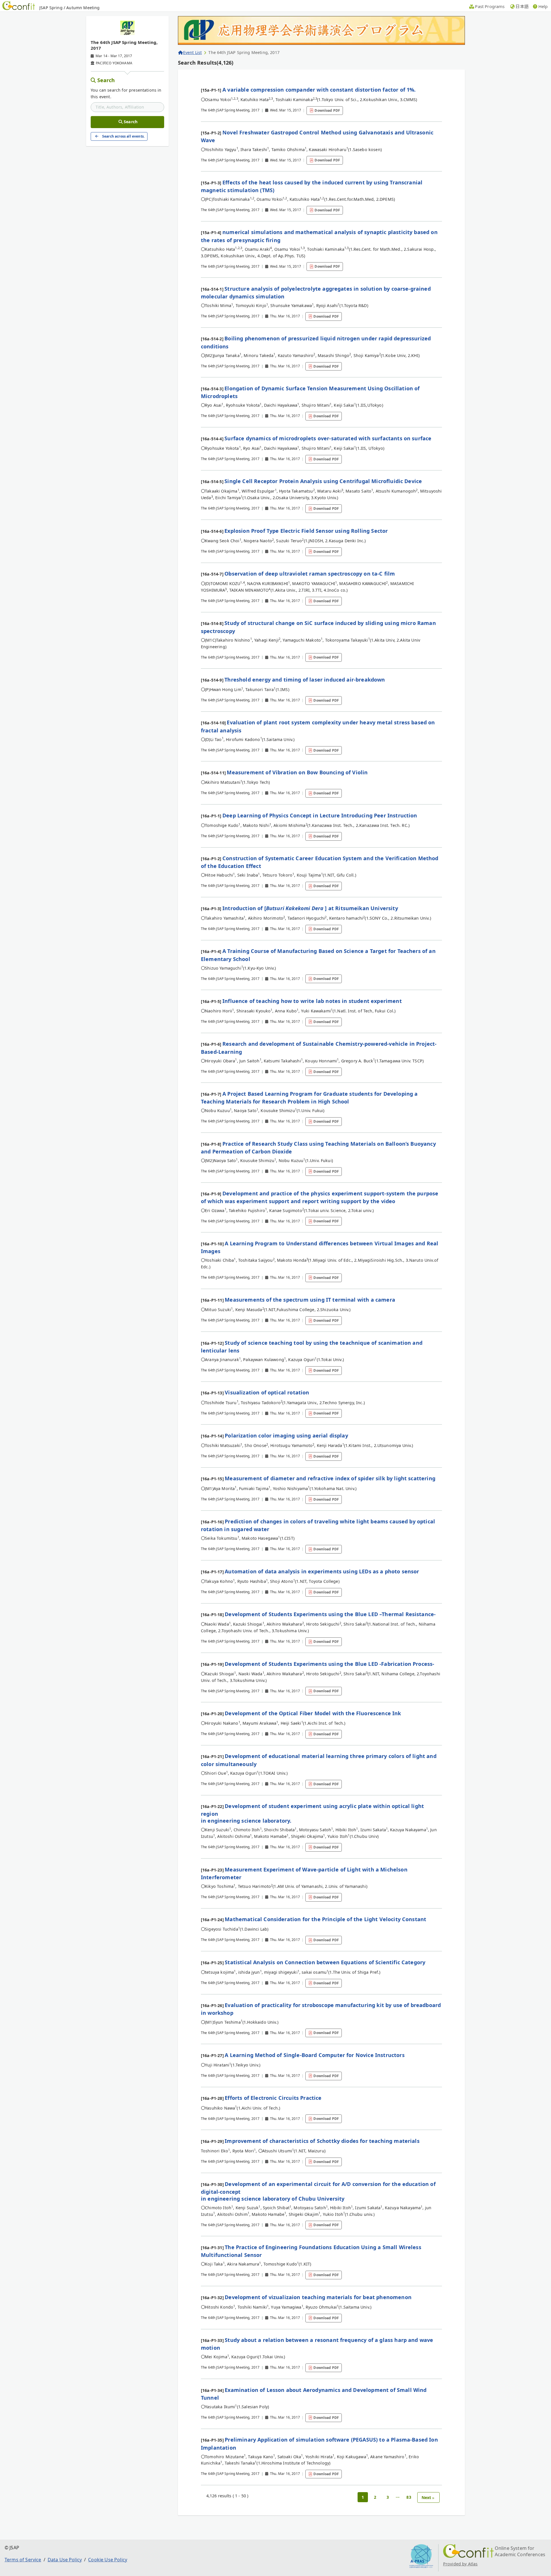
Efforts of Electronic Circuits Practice (273, 2098)
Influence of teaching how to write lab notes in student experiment (312, 1001)
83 (409, 2497)
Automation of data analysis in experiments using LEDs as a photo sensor (322, 1571)
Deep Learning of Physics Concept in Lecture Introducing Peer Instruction (320, 815)
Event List (192, 52)
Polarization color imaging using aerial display (286, 1435)
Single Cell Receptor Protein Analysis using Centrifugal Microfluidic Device (323, 481)
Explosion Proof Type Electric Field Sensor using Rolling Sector (306, 531)
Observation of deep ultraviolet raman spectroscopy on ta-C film (310, 574)
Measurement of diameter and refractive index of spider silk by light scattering (330, 1478)
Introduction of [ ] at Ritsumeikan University (310, 908)
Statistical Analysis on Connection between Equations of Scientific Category (325, 1962)
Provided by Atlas (460, 2564)
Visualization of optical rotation (267, 1392)
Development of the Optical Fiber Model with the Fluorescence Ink (313, 1713)
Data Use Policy (65, 2560)
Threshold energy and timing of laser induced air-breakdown (305, 680)
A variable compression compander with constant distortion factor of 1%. (319, 90)
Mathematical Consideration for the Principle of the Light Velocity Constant (325, 1919)
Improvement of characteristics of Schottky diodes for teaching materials (322, 2141)
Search (106, 80)
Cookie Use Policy (108, 2560)
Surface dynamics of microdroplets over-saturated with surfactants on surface (328, 438)
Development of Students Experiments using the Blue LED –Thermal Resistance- (330, 1614)
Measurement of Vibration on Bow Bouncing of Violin (297, 772)
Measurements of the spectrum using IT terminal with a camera (310, 1300)
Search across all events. (123, 136)
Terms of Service (23, 2560)
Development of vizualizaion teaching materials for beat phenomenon (318, 2297)
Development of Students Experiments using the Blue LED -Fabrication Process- (329, 1664)
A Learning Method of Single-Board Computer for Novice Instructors (315, 2055)
